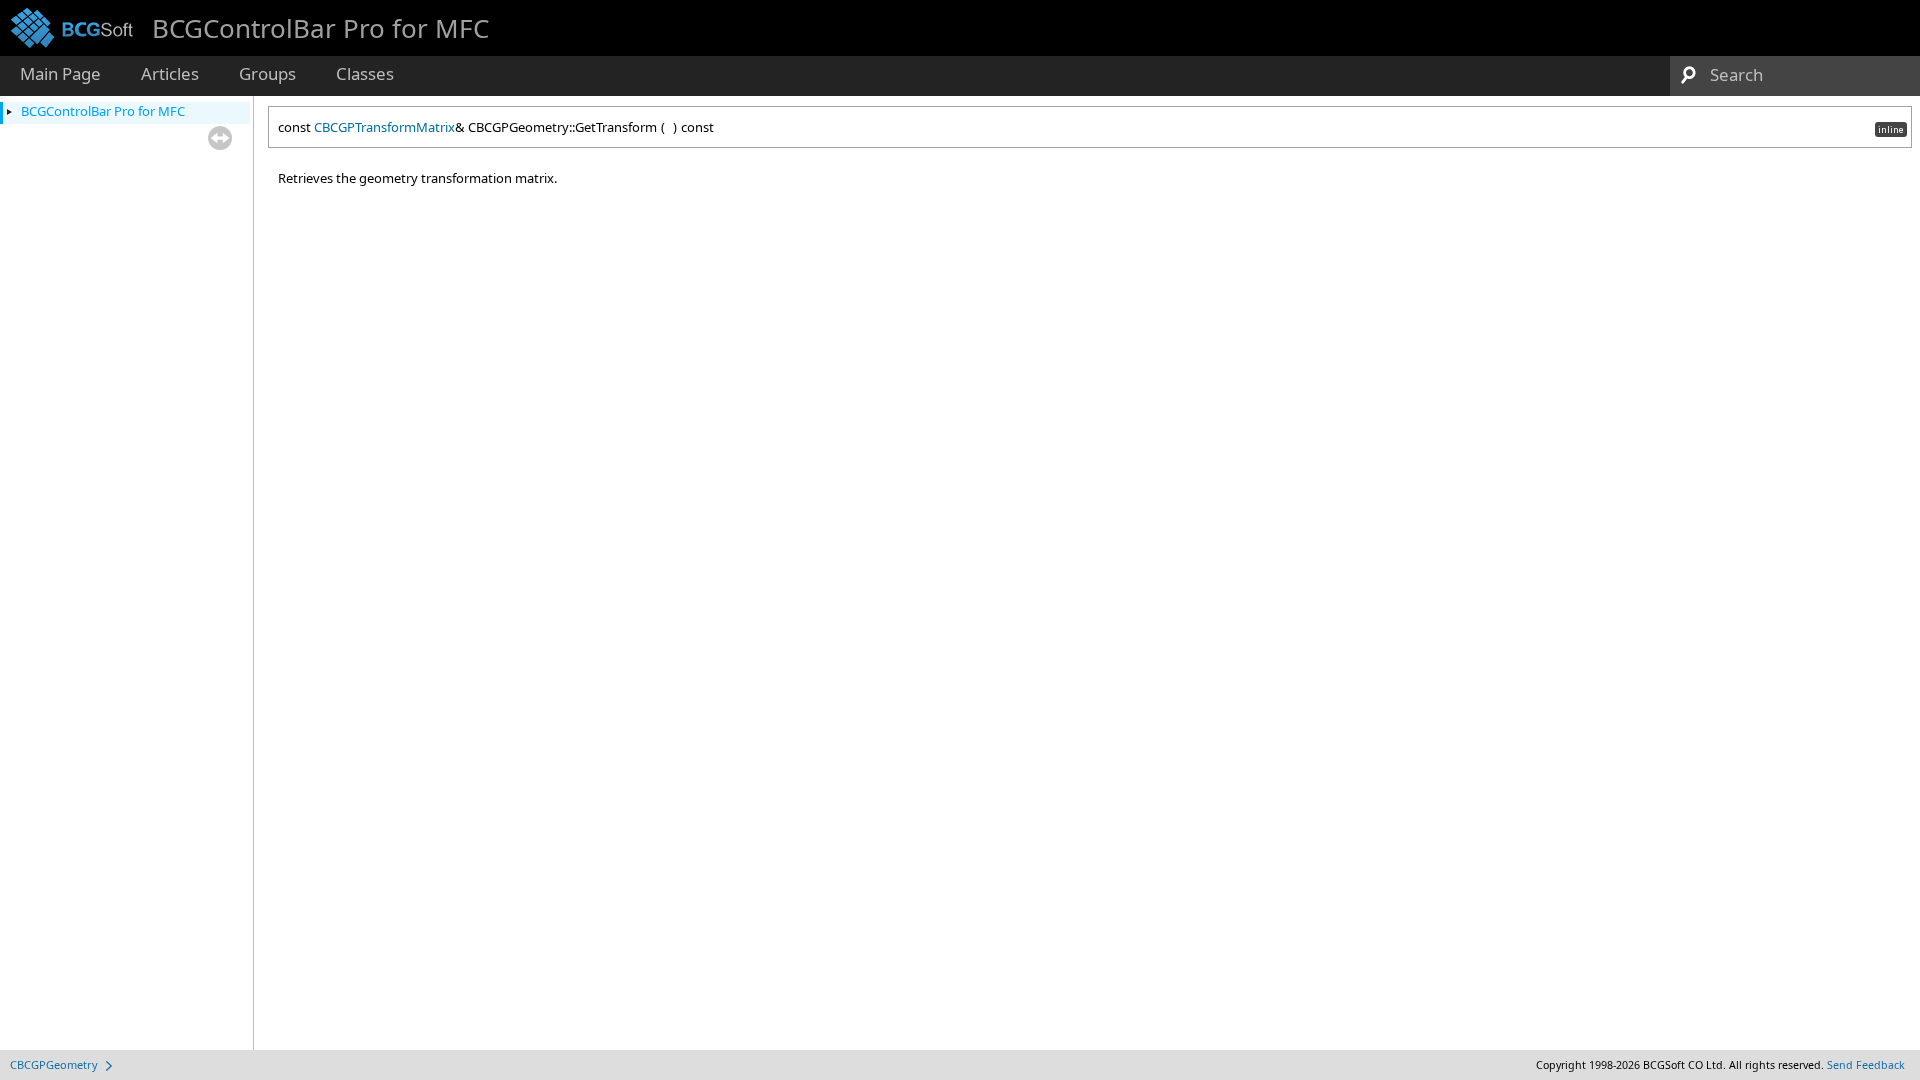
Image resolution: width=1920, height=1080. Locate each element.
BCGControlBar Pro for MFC (103, 111)
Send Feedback (1866, 1065)
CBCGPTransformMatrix (384, 127)
